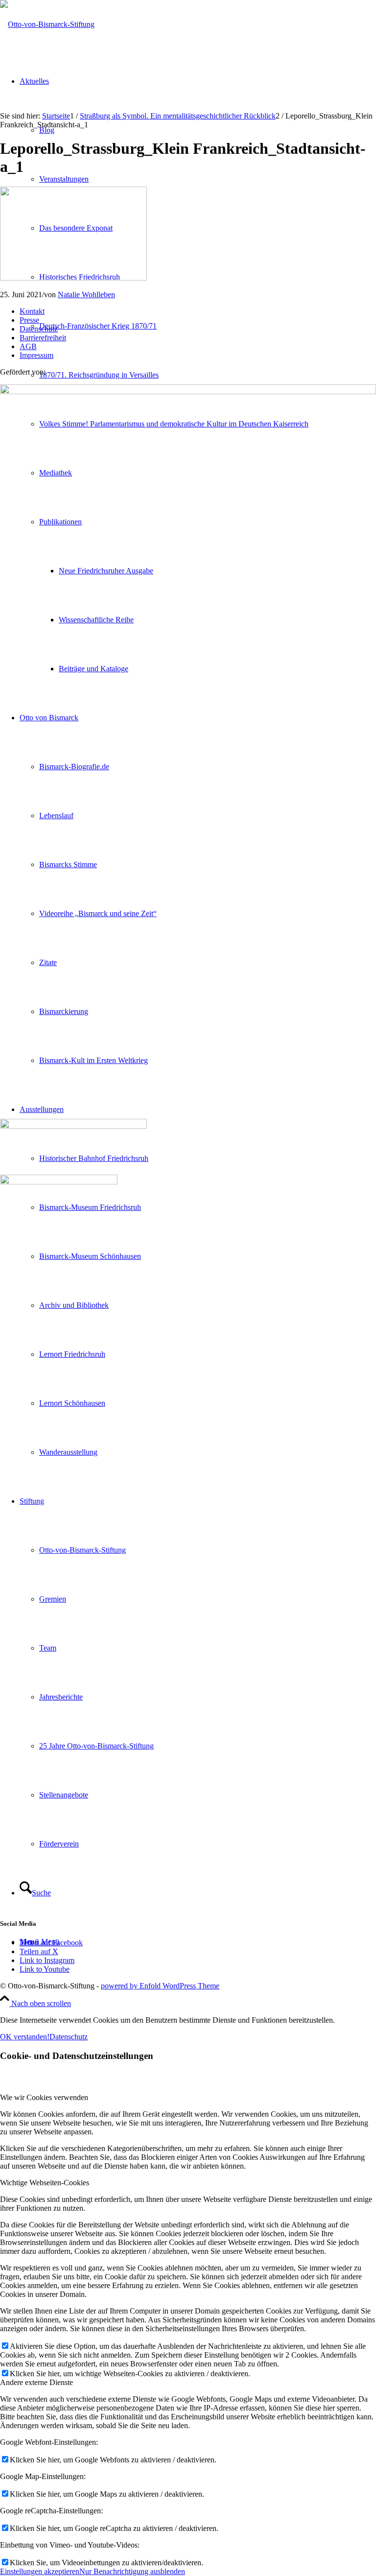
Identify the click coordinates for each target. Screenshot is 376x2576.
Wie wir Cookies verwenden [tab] (44, 2097)
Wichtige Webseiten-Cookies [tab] (45, 2183)
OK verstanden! (25, 2037)
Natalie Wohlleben (86, 295)
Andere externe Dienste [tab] (36, 2382)
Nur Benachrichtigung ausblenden (132, 2571)
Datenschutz (39, 329)
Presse (29, 320)
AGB (28, 346)
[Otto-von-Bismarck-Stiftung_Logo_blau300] (47, 24)
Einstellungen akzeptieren (40, 2571)
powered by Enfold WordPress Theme (160, 1986)
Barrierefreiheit (43, 338)
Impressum (36, 355)
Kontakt (32, 311)
